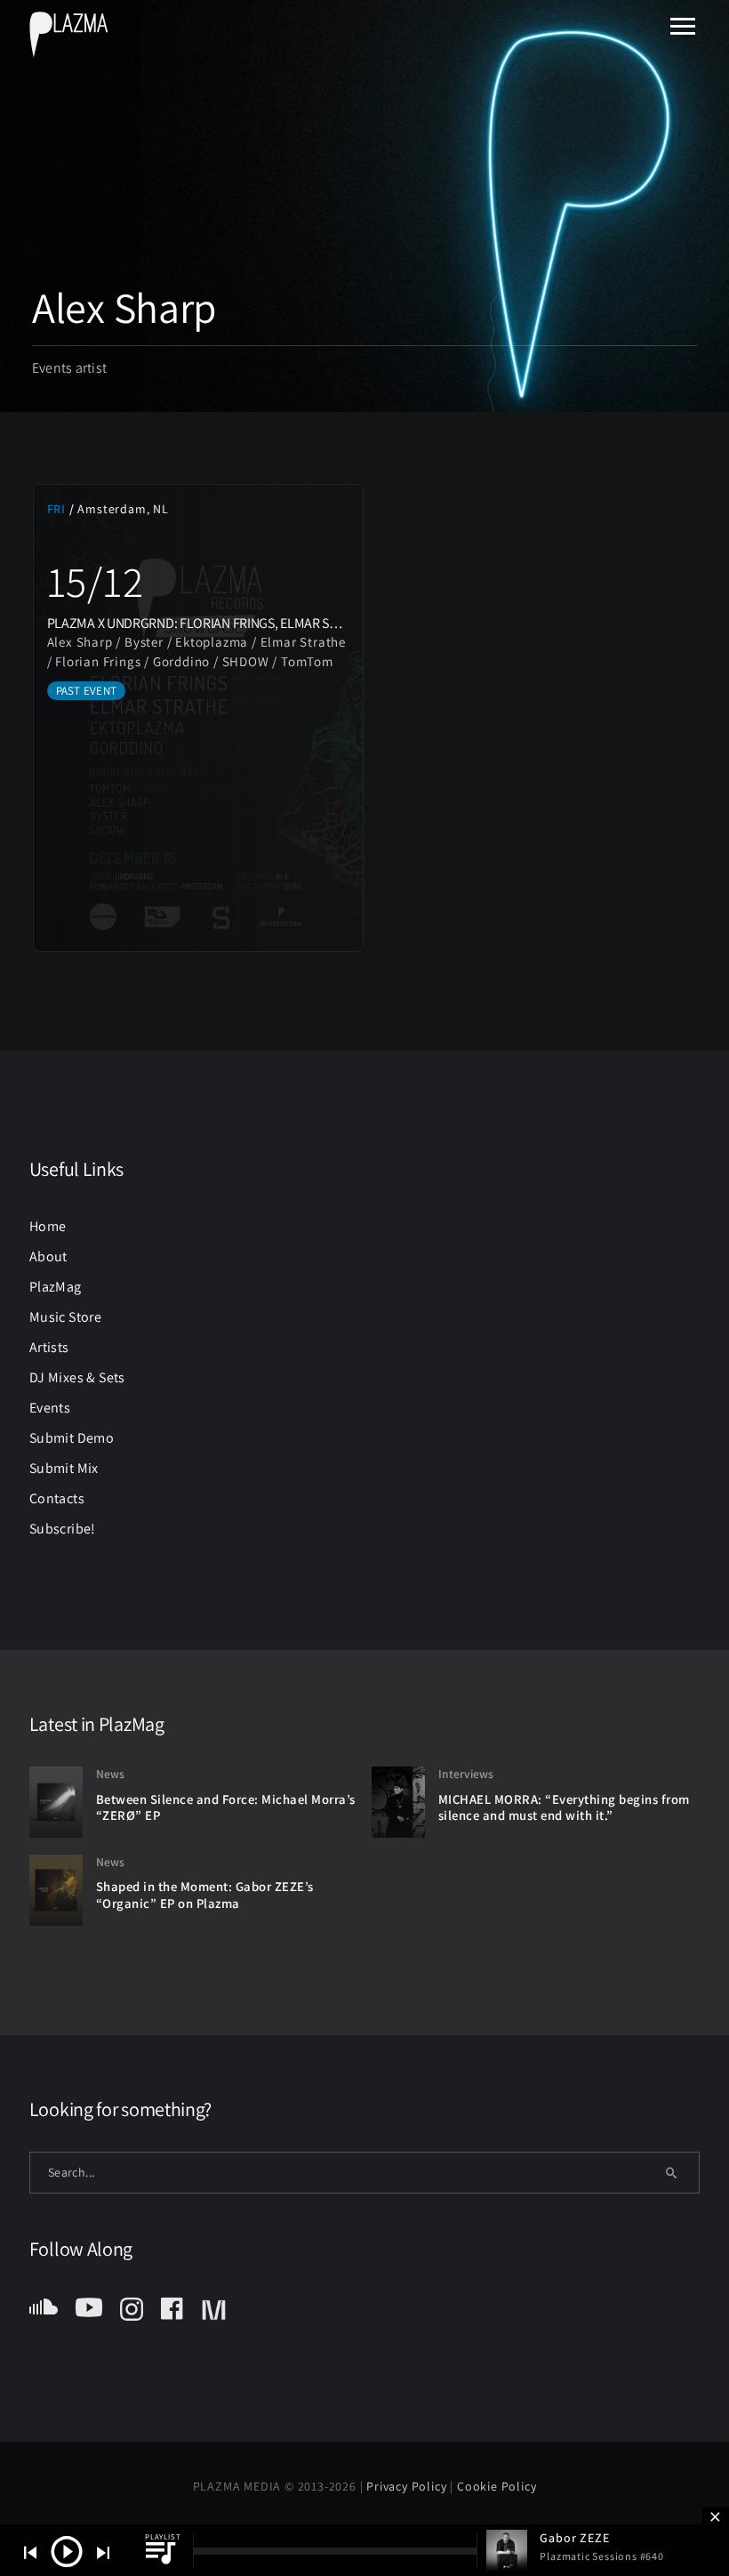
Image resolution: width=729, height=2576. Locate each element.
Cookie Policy (497, 2486)
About (48, 1256)
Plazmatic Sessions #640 (601, 2556)
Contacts (57, 1498)
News (110, 1774)
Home (48, 1226)
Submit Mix (64, 1468)
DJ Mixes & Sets (77, 1377)
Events (50, 1408)
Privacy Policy (408, 2486)
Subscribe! (63, 1529)
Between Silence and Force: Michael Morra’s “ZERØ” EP (226, 1807)
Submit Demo (72, 1438)
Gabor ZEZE (574, 2538)
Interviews (466, 1774)
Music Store (65, 1317)
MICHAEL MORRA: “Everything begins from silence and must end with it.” (564, 1807)
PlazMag (56, 1287)
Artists (49, 1347)
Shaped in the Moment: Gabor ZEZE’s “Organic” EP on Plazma (205, 1895)
